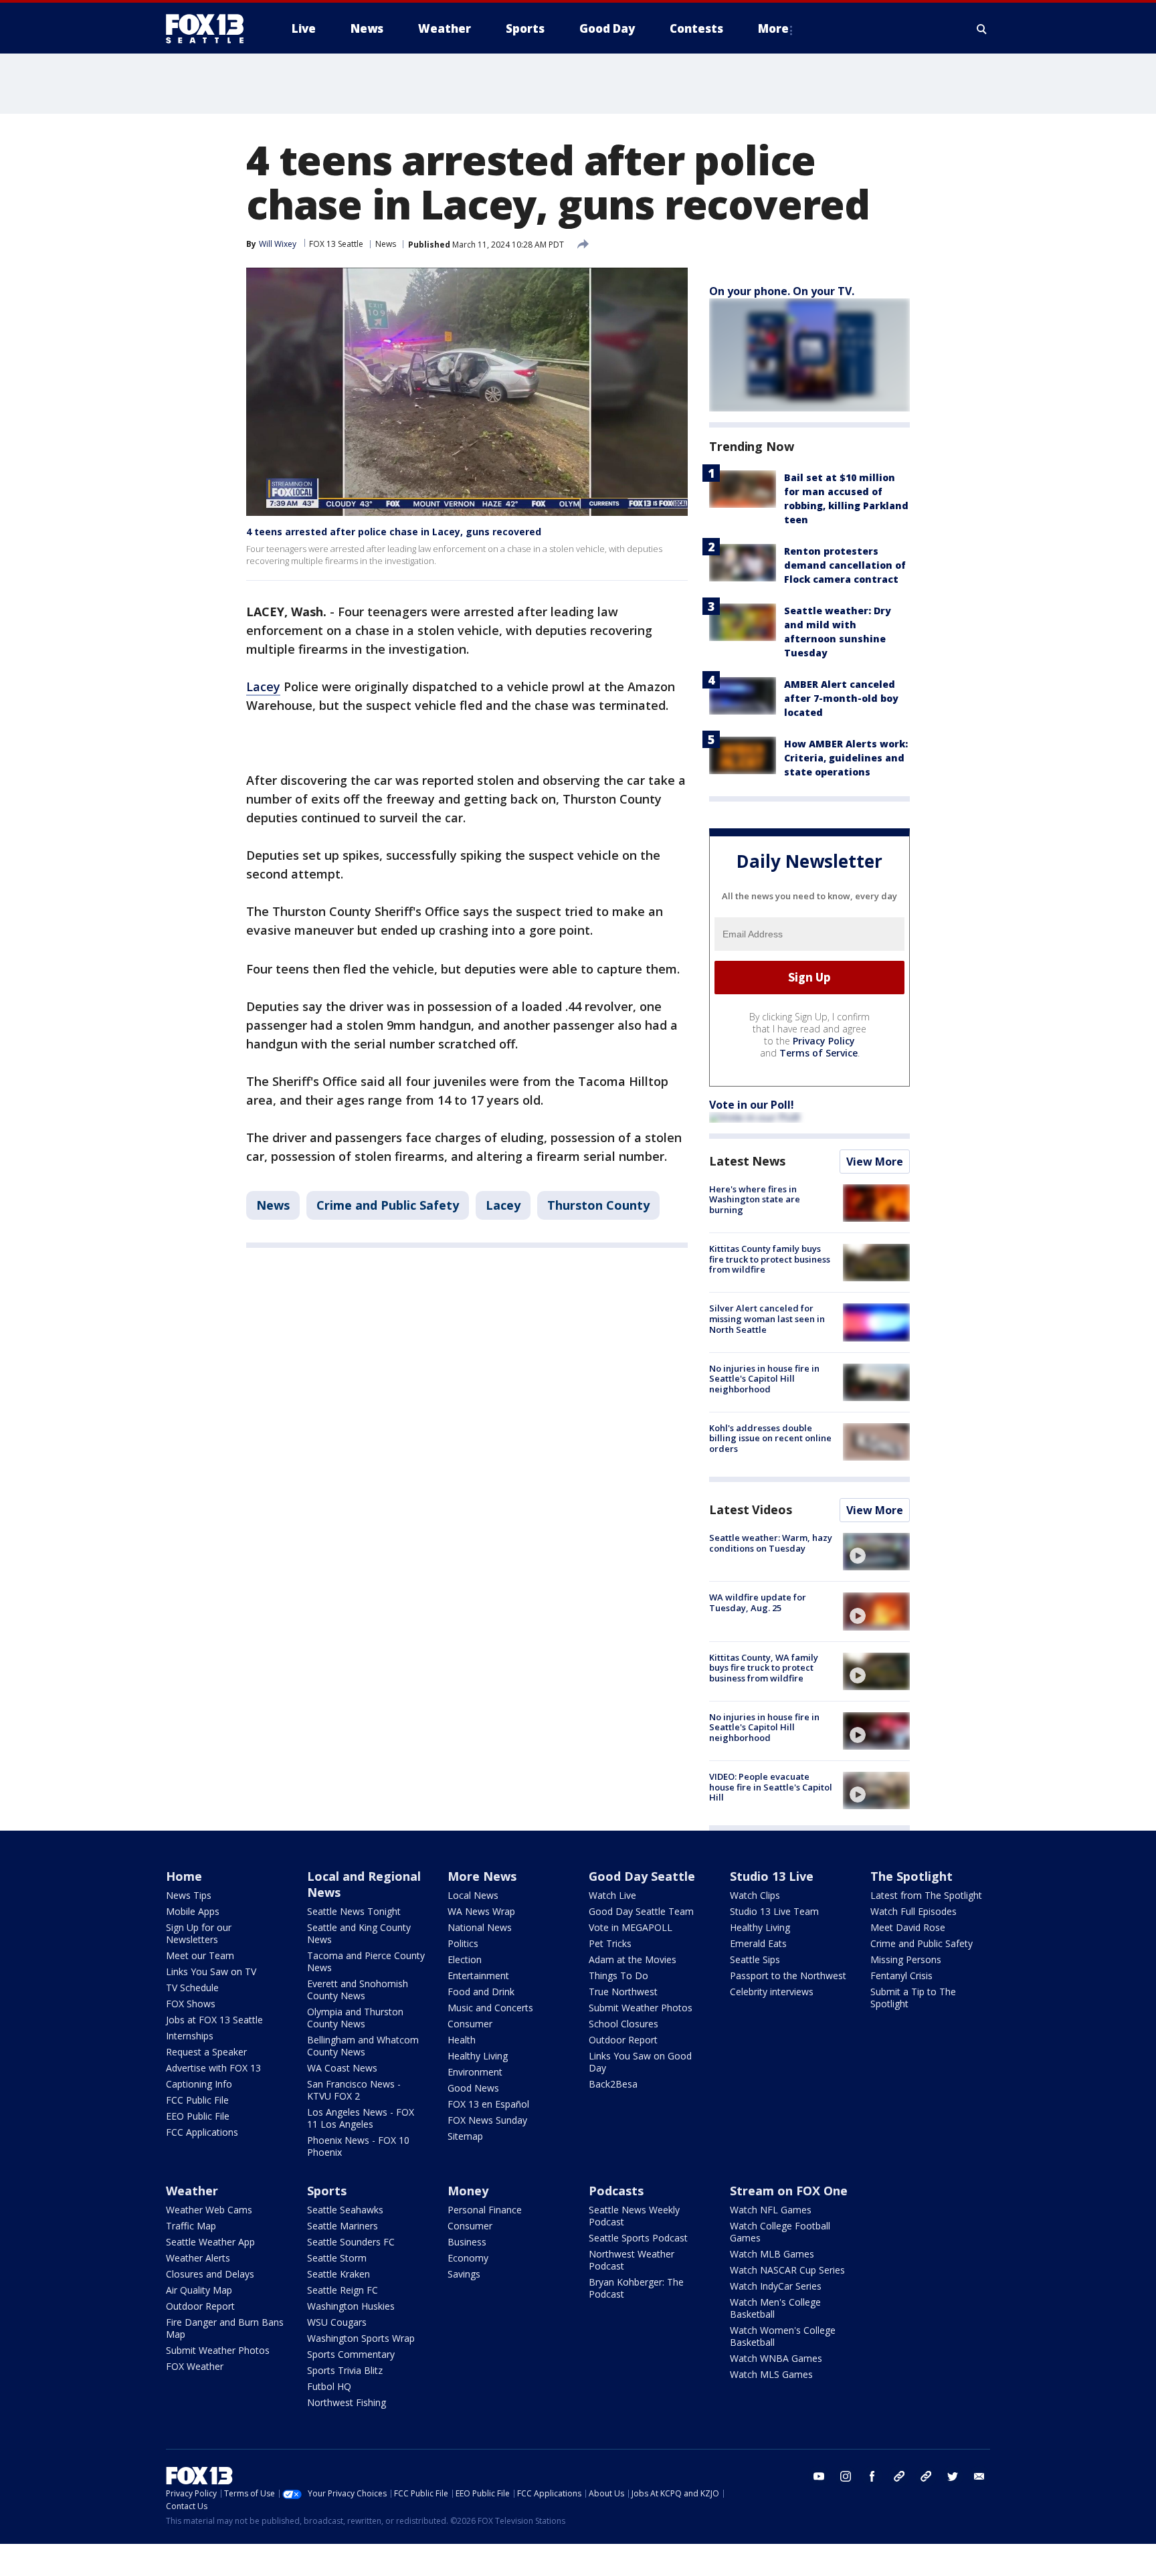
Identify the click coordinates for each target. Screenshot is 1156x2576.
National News (480, 1927)
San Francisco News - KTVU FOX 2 (354, 2090)
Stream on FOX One (789, 2191)
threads (926, 2476)
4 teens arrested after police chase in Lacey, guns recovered (394, 532)
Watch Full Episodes (913, 1911)
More (773, 28)
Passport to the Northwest (788, 1975)
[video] (876, 1552)
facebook (872, 2476)
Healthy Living (478, 2056)
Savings (464, 2274)
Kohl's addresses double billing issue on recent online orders (770, 1438)
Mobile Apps (193, 1911)
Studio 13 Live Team (774, 1911)
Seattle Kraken (339, 2274)
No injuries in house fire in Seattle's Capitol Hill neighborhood (764, 1379)
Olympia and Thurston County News (355, 2018)
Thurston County (598, 1205)
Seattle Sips (755, 1959)
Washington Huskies (351, 2306)
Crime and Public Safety (388, 1205)
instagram (846, 2476)
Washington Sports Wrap (361, 2338)
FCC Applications (202, 2132)
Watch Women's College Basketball (783, 2336)
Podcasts (616, 2191)
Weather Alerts (198, 2258)
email (979, 2476)
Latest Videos (751, 1509)
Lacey (263, 686)
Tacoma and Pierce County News (366, 1961)
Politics (463, 1943)
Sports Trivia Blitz (345, 2370)
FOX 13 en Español (488, 2104)
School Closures (623, 2024)
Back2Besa (613, 2084)
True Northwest (623, 1992)
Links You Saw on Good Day (640, 2062)
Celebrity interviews (772, 1992)
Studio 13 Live (772, 1876)
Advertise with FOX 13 (213, 2068)
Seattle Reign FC (343, 2290)
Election (465, 1959)
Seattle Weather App (210, 2242)
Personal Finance (485, 2210)
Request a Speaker (206, 2052)
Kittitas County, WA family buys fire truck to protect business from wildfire (764, 1668)
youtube (819, 2476)
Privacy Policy (824, 1041)
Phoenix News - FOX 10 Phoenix (358, 2146)
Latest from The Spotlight (926, 1895)
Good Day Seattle (642, 1876)
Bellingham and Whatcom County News (363, 2046)
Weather (192, 2191)
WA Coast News (342, 2068)
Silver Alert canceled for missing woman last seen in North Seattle (767, 1318)
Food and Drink (481, 1992)
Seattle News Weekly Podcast (634, 2216)
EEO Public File (198, 2116)
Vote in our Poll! (752, 1105)
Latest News (747, 1161)
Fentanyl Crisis (901, 1975)
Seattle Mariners (343, 2226)
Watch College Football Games (780, 2232)
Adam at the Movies (633, 1959)
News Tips (189, 1895)
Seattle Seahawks (345, 2210)
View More (875, 1162)
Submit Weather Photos (641, 2008)
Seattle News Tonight (354, 1911)
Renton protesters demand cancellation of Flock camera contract (845, 565)
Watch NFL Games (771, 2210)
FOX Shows (191, 2004)
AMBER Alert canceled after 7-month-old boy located (841, 698)
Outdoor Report (623, 2040)
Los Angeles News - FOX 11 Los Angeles (361, 2118)
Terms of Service (818, 1053)
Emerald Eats (758, 1943)
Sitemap (465, 2136)
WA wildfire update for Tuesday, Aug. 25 (758, 1602)
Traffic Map (191, 2226)
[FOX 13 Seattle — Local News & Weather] (210, 29)
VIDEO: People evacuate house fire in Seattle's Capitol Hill (771, 1787)
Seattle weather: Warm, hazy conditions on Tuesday (771, 1543)
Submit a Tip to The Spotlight (913, 1998)
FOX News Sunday (487, 2120)
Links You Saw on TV (211, 1971)
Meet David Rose (908, 1927)
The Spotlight (911, 1876)
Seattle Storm (337, 2258)
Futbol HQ (329, 2386)
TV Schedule (192, 1988)
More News (482, 1876)
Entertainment (478, 1975)
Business (467, 2242)
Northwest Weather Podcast (632, 2260)
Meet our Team (200, 1955)
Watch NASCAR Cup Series (787, 2270)
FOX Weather (195, 2366)
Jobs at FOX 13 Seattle (214, 2020)
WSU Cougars (337, 2322)
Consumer (470, 2024)
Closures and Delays (210, 2274)
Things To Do (618, 1975)
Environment (475, 2072)
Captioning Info (199, 2084)
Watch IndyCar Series (776, 2286)
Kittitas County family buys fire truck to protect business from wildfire (770, 1259)
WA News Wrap (481, 1911)
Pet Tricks (610, 1943)
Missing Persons (906, 1959)
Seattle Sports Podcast (638, 2238)
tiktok (899, 2476)
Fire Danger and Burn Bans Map (225, 2328)
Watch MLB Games (772, 2254)
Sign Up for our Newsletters (199, 1933)
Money (468, 2191)
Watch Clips (755, 1895)
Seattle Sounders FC (351, 2242)
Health (462, 2040)
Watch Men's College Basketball (775, 2308)
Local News (473, 1895)
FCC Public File (197, 2100)
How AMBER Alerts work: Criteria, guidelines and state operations (846, 758)
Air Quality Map (199, 2290)
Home (184, 1876)
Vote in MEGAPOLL (631, 1927)
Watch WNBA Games (776, 2358)
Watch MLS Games (771, 2374)
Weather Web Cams (209, 2210)
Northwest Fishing (347, 2402)
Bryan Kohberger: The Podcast (636, 2288)
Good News (473, 2088)
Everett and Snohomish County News (358, 1990)
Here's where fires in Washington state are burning (755, 1199)
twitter (953, 2476)
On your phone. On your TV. (782, 291)
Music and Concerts (490, 2008)
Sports (327, 2191)
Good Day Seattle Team (641, 1911)
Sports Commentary (351, 2354)
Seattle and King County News (359, 1933)
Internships (190, 2036)
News (386, 244)
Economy (468, 2258)
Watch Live (612, 1895)
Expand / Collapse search (982, 29)
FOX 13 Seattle (336, 244)
